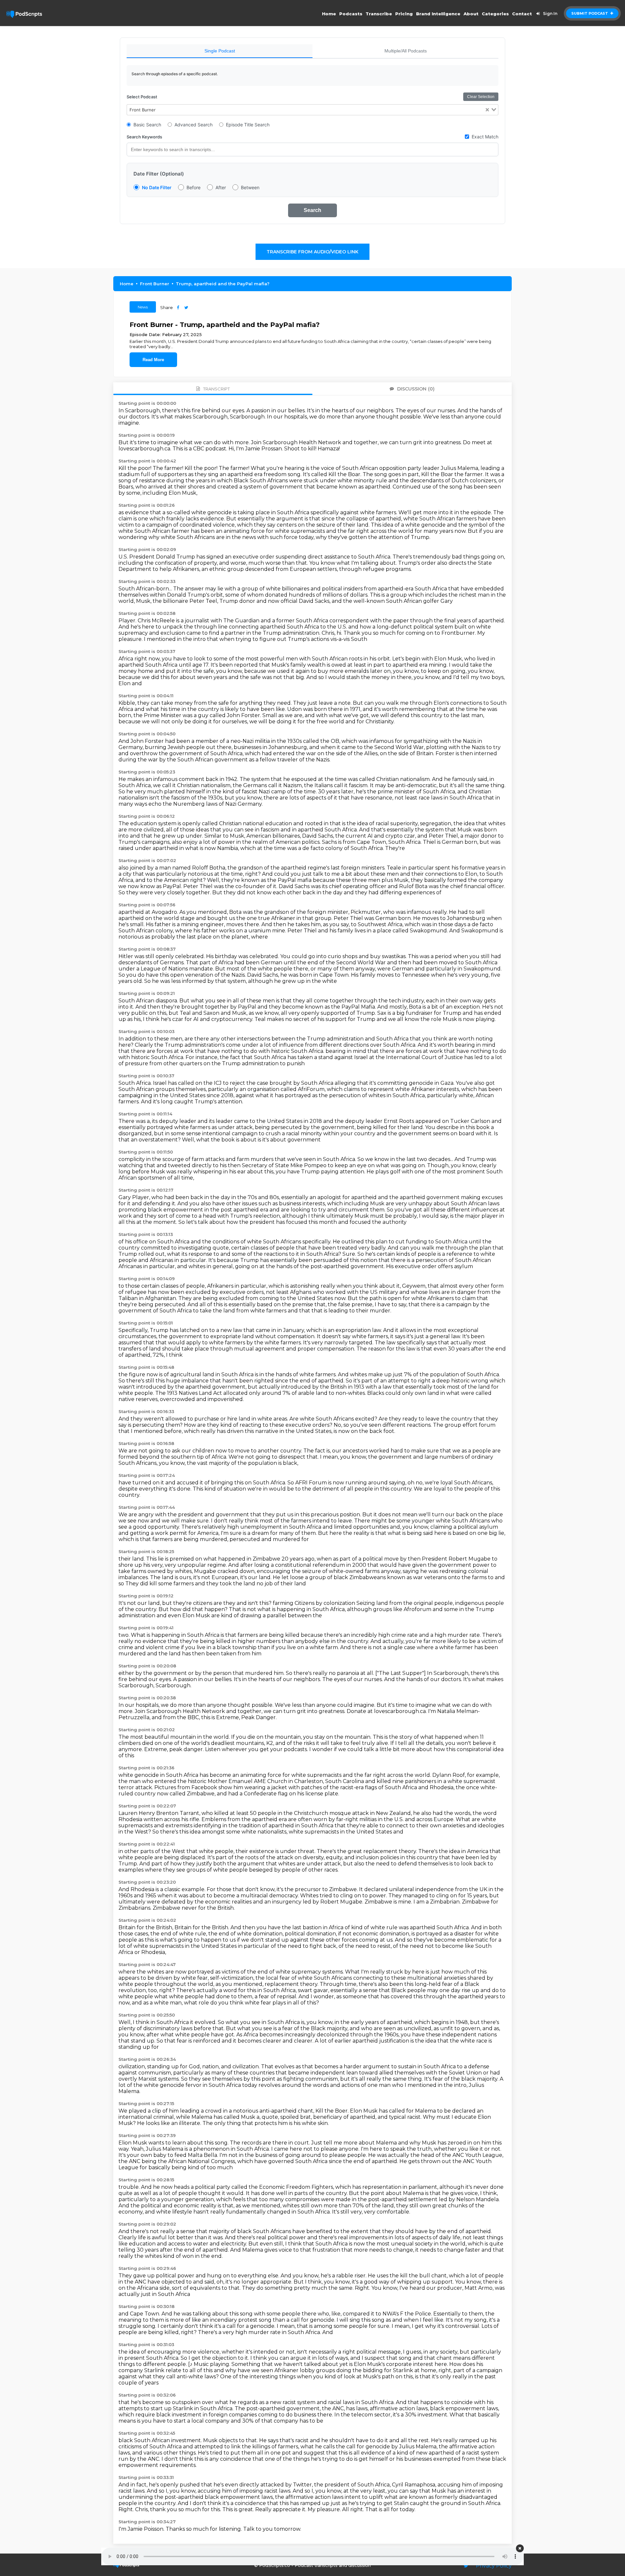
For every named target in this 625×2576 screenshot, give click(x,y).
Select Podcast (142, 97)
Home (329, 14)
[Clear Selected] (487, 110)
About (471, 14)
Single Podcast (220, 51)
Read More (153, 360)
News (143, 307)
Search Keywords (144, 137)
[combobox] (312, 110)
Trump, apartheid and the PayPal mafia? (223, 284)
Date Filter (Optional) (159, 174)
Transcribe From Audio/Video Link (312, 252)
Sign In (550, 14)
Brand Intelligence (438, 14)
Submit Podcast (590, 13)
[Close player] (520, 2548)
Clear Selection (481, 97)
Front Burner (155, 284)
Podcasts (351, 14)
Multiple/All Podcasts (406, 51)
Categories (495, 14)
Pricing (404, 14)
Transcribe (379, 14)
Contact (522, 14)
